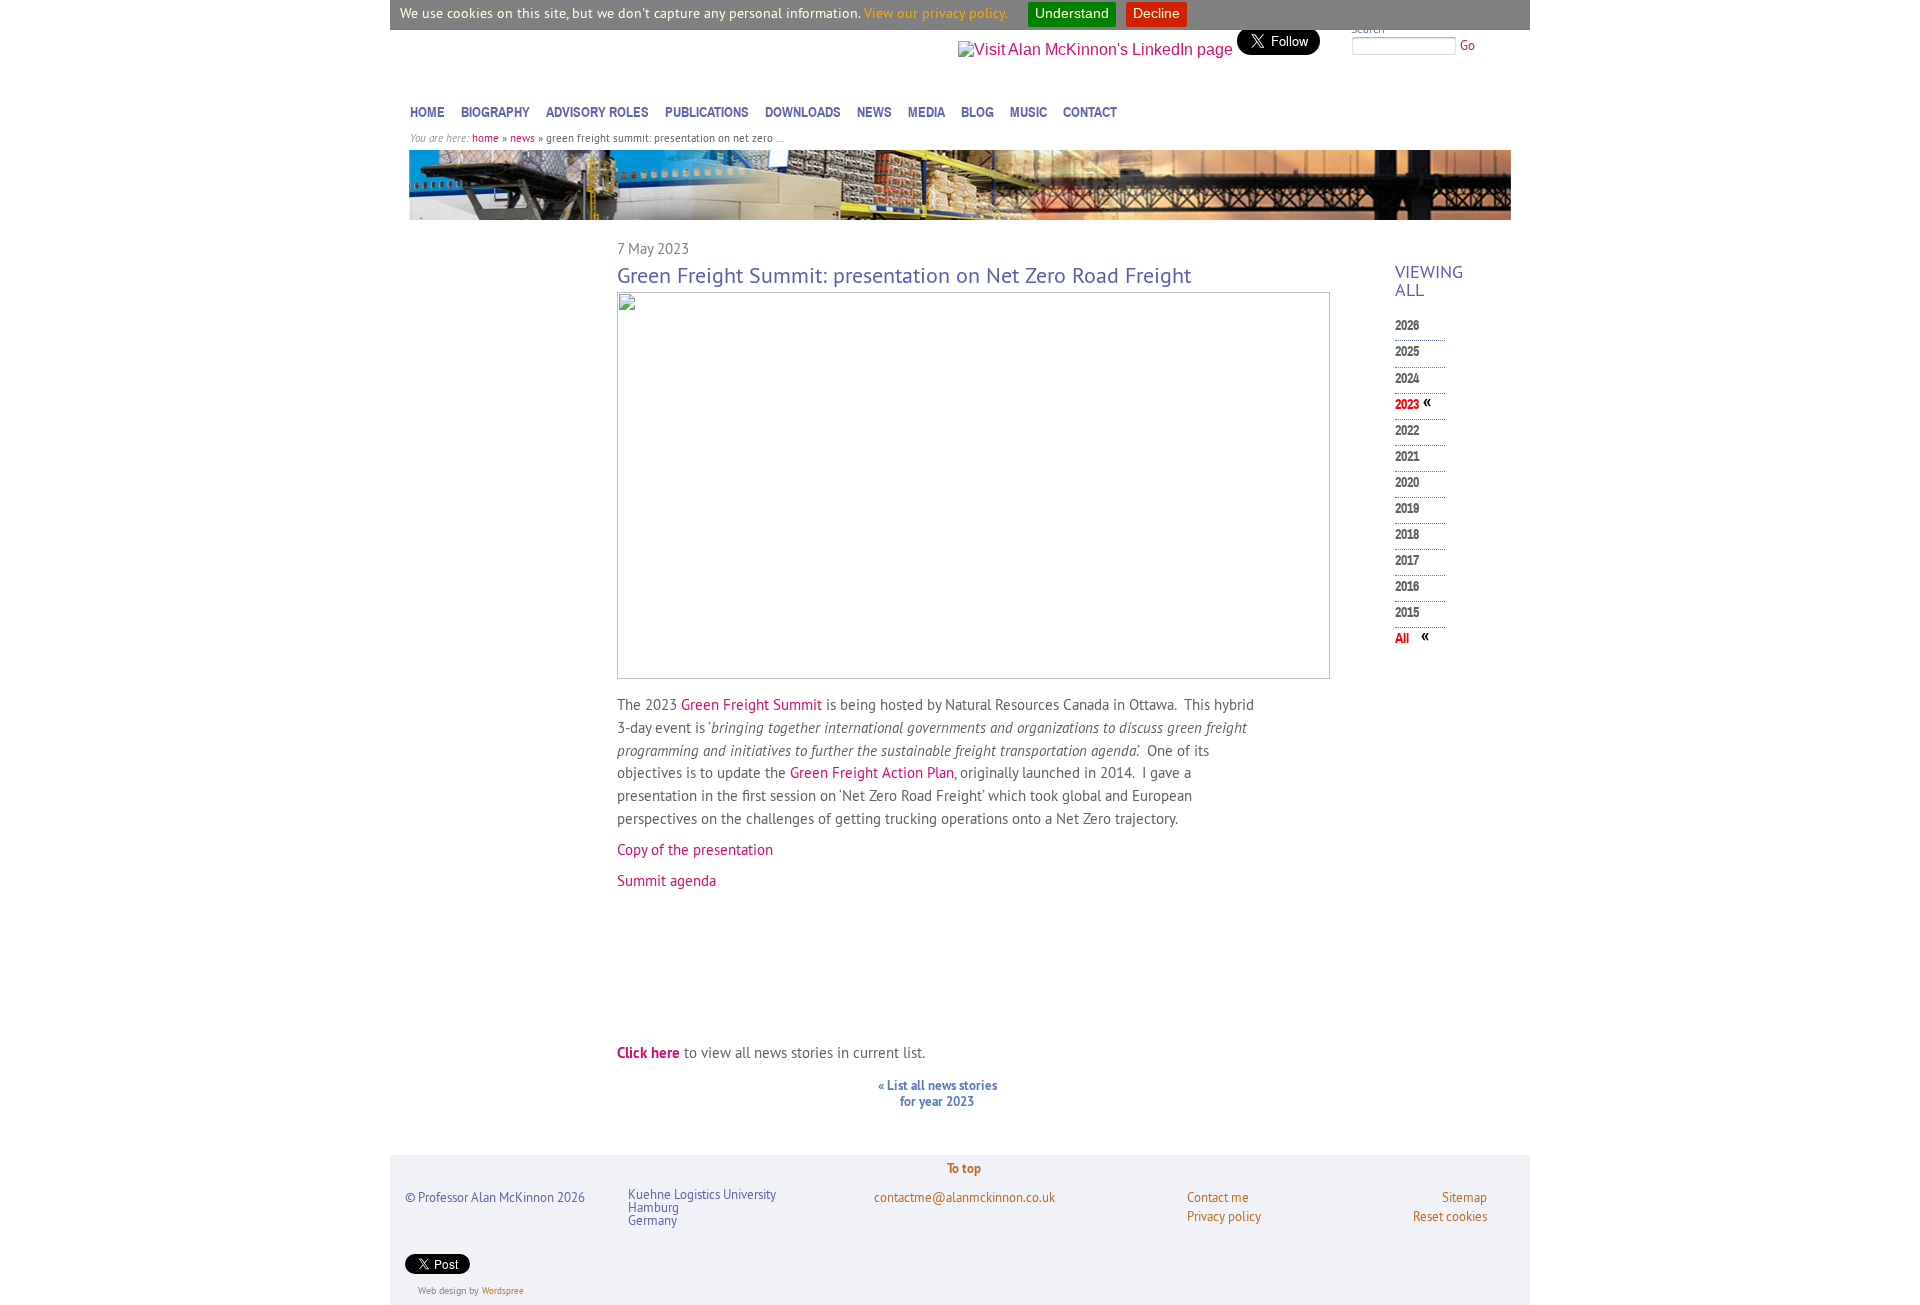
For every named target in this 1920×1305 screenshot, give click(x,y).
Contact (1090, 112)
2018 (1407, 534)
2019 (1407, 508)
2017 (1407, 560)
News (874, 112)
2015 (1407, 612)
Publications (707, 112)
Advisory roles (597, 112)
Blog (977, 112)
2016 (1407, 586)
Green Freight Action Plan (872, 772)
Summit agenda (666, 880)
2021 (1407, 456)
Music (1028, 112)
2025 (1407, 351)
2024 (1407, 378)
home (485, 138)
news (522, 138)
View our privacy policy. (936, 13)
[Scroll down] (1884, 1250)
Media (926, 112)
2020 (1407, 482)
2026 (1407, 325)
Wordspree (503, 1290)
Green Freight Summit (751, 704)
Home (427, 112)
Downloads (803, 112)
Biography (495, 112)
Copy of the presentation (695, 849)
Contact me (1218, 1197)
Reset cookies (1450, 1216)
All (1402, 638)
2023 (1407, 404)
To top (964, 1168)
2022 (1407, 430)
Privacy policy (1224, 1216)
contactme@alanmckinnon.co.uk (964, 1197)
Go (1467, 45)
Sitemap (1464, 1197)
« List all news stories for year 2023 (937, 1093)
